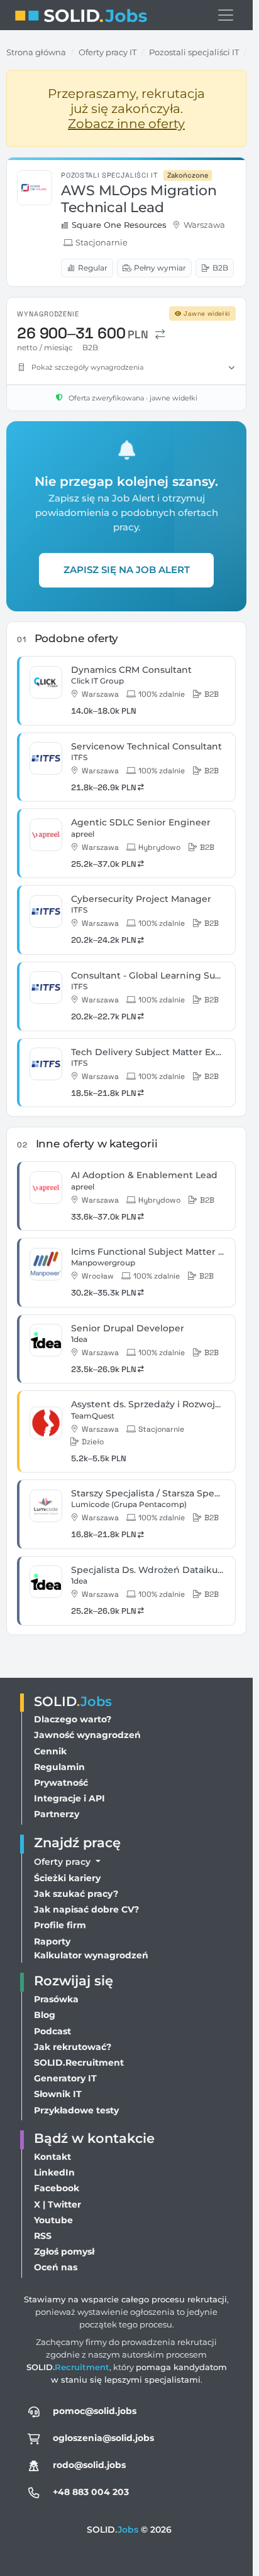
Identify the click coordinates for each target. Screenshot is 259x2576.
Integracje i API (69, 1798)
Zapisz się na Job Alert (127, 570)
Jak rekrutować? (73, 2047)
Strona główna (36, 52)
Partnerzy (57, 1814)
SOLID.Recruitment (79, 2063)
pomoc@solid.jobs (95, 2411)
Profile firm (60, 1925)
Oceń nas (56, 2267)
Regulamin (59, 1767)
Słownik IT (58, 2094)
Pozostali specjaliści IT (194, 52)
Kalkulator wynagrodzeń (91, 1955)
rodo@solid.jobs (89, 2465)
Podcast (52, 2031)
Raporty (52, 1941)
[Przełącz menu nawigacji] (226, 15)
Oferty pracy (63, 1862)
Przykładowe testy (76, 2110)
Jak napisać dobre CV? (86, 1909)
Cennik (50, 1751)
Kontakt (52, 2157)
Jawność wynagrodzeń (87, 1735)
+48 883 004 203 (91, 2492)
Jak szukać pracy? (76, 1894)
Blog (45, 2015)
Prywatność (61, 1783)
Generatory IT (65, 2078)
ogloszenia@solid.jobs (103, 2438)
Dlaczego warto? (73, 1719)
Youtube (53, 2220)
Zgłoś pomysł (64, 2251)
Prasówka (56, 1999)
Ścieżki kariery (67, 1878)
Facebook (57, 2188)
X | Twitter (58, 2204)
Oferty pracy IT (107, 52)
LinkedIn (54, 2172)
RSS (43, 2236)
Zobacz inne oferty (126, 124)
